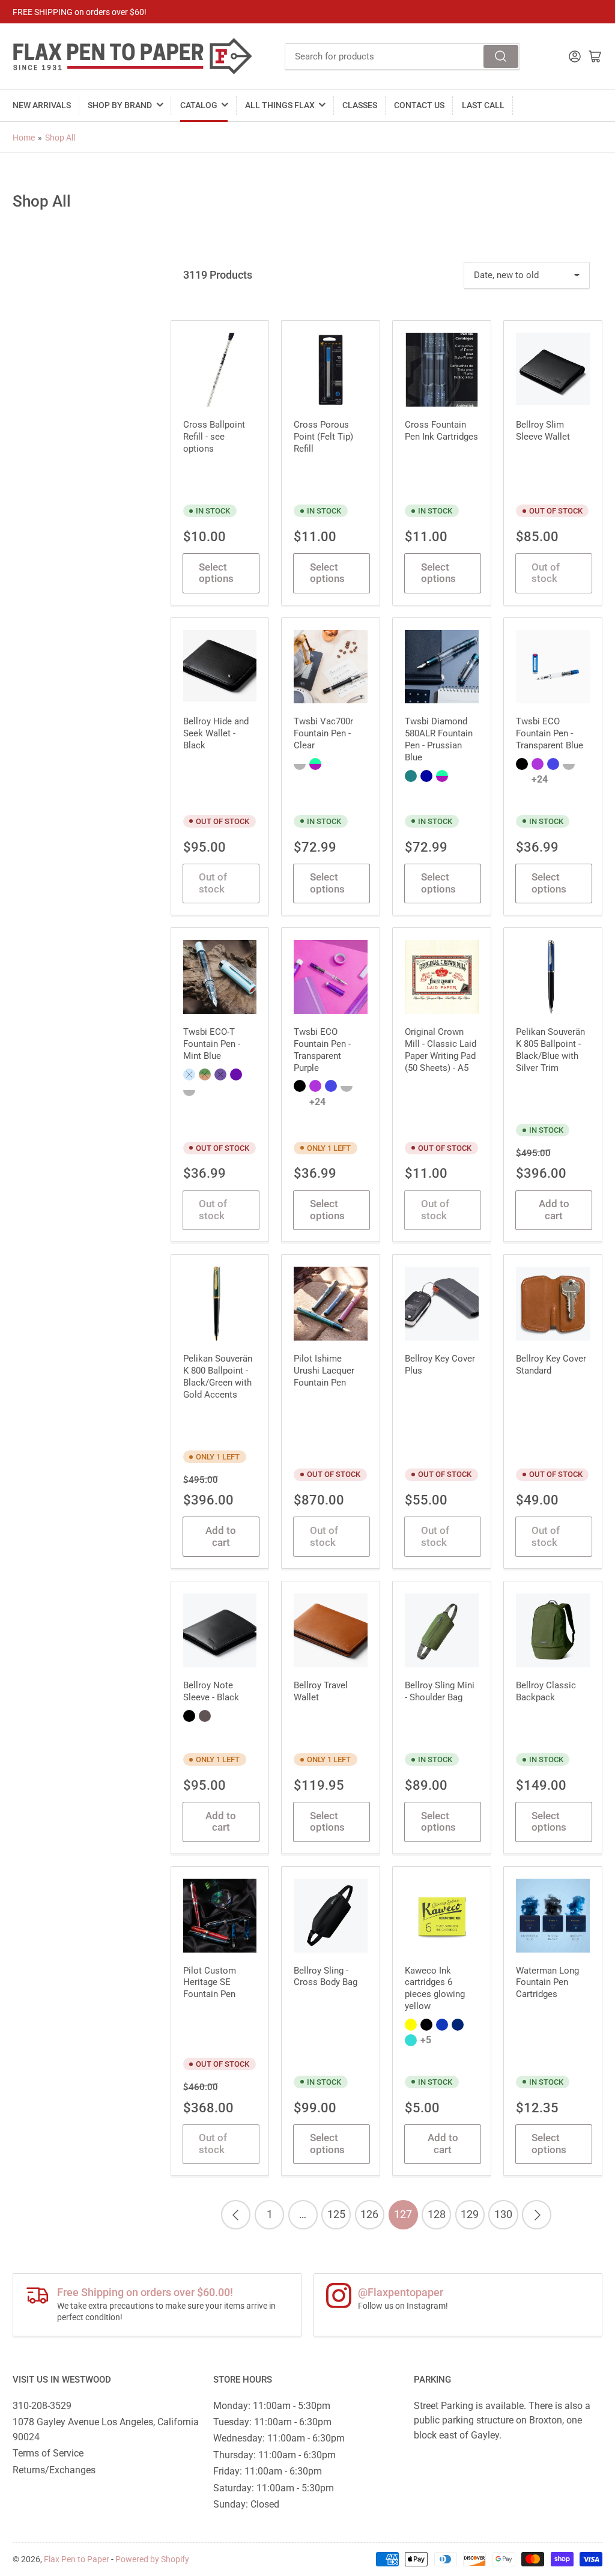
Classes (360, 105)
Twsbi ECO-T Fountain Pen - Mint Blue (212, 1044)
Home (24, 138)
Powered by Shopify (152, 2559)
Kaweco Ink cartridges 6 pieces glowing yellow (435, 1989)
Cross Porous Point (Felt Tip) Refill (323, 437)
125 (336, 2214)
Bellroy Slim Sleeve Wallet (543, 431)
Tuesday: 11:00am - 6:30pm (272, 2422)
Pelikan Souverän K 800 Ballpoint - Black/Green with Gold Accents (218, 1377)
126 (369, 2214)
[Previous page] (236, 2215)
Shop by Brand (120, 105)
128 (437, 2214)
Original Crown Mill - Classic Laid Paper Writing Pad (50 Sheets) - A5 (441, 1050)
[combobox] (402, 56)
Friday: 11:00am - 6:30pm (268, 2471)
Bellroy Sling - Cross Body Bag (326, 1977)
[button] (300, 764)
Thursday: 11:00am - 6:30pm (274, 2455)
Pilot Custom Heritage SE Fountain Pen (210, 1983)
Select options (216, 573)
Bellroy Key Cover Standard (551, 1365)
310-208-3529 (42, 2406)
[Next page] (537, 2215)
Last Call (483, 105)
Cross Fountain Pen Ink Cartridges (441, 431)
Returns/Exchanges (54, 2470)
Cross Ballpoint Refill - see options (214, 437)
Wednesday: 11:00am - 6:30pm (279, 2438)
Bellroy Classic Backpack (546, 1691)
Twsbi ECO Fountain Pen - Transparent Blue (550, 733)
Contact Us (419, 105)
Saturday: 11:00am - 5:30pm (274, 2488)
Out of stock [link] (546, 573)
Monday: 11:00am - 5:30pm (272, 2406)
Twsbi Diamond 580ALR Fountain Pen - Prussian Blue (439, 739)
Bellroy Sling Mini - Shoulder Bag (440, 1691)
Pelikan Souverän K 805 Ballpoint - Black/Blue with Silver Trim (550, 1050)
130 (503, 2214)
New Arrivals (42, 105)
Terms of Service (48, 2453)
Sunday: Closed (246, 2504)
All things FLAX (280, 105)
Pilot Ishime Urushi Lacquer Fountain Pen (324, 1371)
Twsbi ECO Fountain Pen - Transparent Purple (322, 1050)
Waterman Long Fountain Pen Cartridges (547, 1983)
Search (501, 56)
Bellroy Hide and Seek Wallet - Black (216, 733)
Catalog (199, 105)
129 (470, 2214)
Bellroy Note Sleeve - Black (211, 1691)
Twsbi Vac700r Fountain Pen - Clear (323, 733)
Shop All (60, 138)
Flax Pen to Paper (77, 2559)
